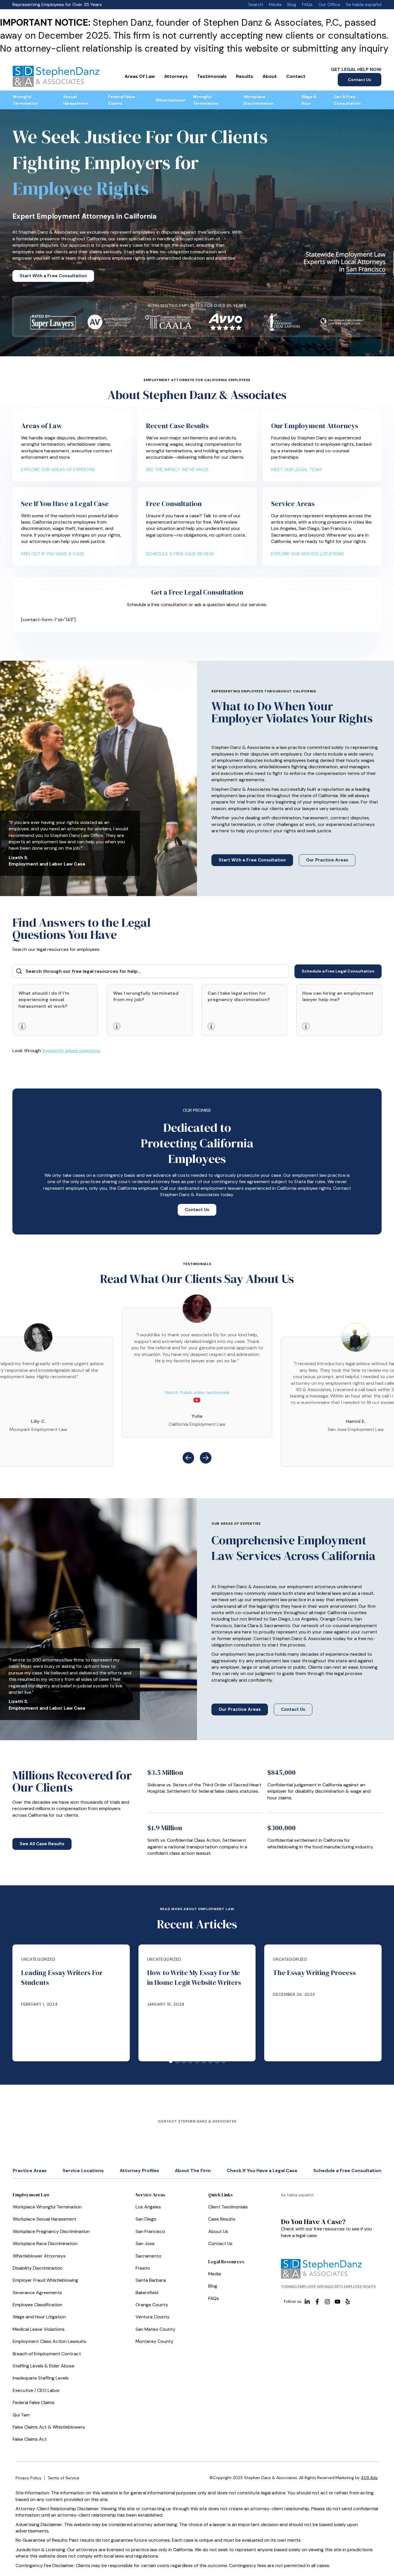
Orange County (152, 2305)
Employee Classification (37, 2305)
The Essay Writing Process (314, 1973)
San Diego (146, 2219)
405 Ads (369, 2478)
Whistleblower (171, 100)
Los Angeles (148, 2207)
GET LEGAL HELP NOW (356, 69)
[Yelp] (348, 2302)
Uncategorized (38, 1959)
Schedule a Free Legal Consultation (338, 971)
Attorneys (176, 76)
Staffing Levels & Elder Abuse (44, 2366)
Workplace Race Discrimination (45, 2244)
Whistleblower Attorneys (39, 2256)
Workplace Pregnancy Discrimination (51, 2231)
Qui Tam (21, 2415)
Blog (292, 4)
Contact (296, 76)
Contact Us (360, 80)
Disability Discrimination (38, 2268)
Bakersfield (147, 2293)
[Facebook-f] (317, 2302)
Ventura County (153, 2317)
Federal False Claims (122, 100)
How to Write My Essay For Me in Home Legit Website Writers (194, 1978)
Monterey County (154, 2341)
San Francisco (150, 2231)
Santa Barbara (151, 2280)
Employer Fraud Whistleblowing (45, 2280)
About (270, 76)
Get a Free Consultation (347, 100)
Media (275, 4)
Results (245, 76)
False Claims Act (30, 2439)
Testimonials (212, 76)
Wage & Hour (309, 100)
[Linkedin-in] (307, 2302)
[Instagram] (327, 2302)
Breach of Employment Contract (47, 2354)
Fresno (143, 2268)
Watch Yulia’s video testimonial (197, 1392)
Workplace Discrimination (259, 100)
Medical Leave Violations (39, 2329)
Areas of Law (140, 76)
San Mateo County (155, 2329)
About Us (218, 2231)
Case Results (222, 2219)
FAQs (307, 4)
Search (256, 4)
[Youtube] (337, 2302)
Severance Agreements (37, 2293)
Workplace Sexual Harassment (45, 2219)
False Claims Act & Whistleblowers (49, 2427)
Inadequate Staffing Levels (41, 2378)
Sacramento (149, 2256)
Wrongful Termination (25, 100)
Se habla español (364, 4)
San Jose (145, 2244)
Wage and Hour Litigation (39, 2317)
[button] (188, 1458)
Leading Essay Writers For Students (62, 1978)
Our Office (329, 4)
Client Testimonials (228, 2207)
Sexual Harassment (76, 100)
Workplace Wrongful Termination (47, 2207)
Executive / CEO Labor (36, 2390)
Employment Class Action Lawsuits (49, 2341)
